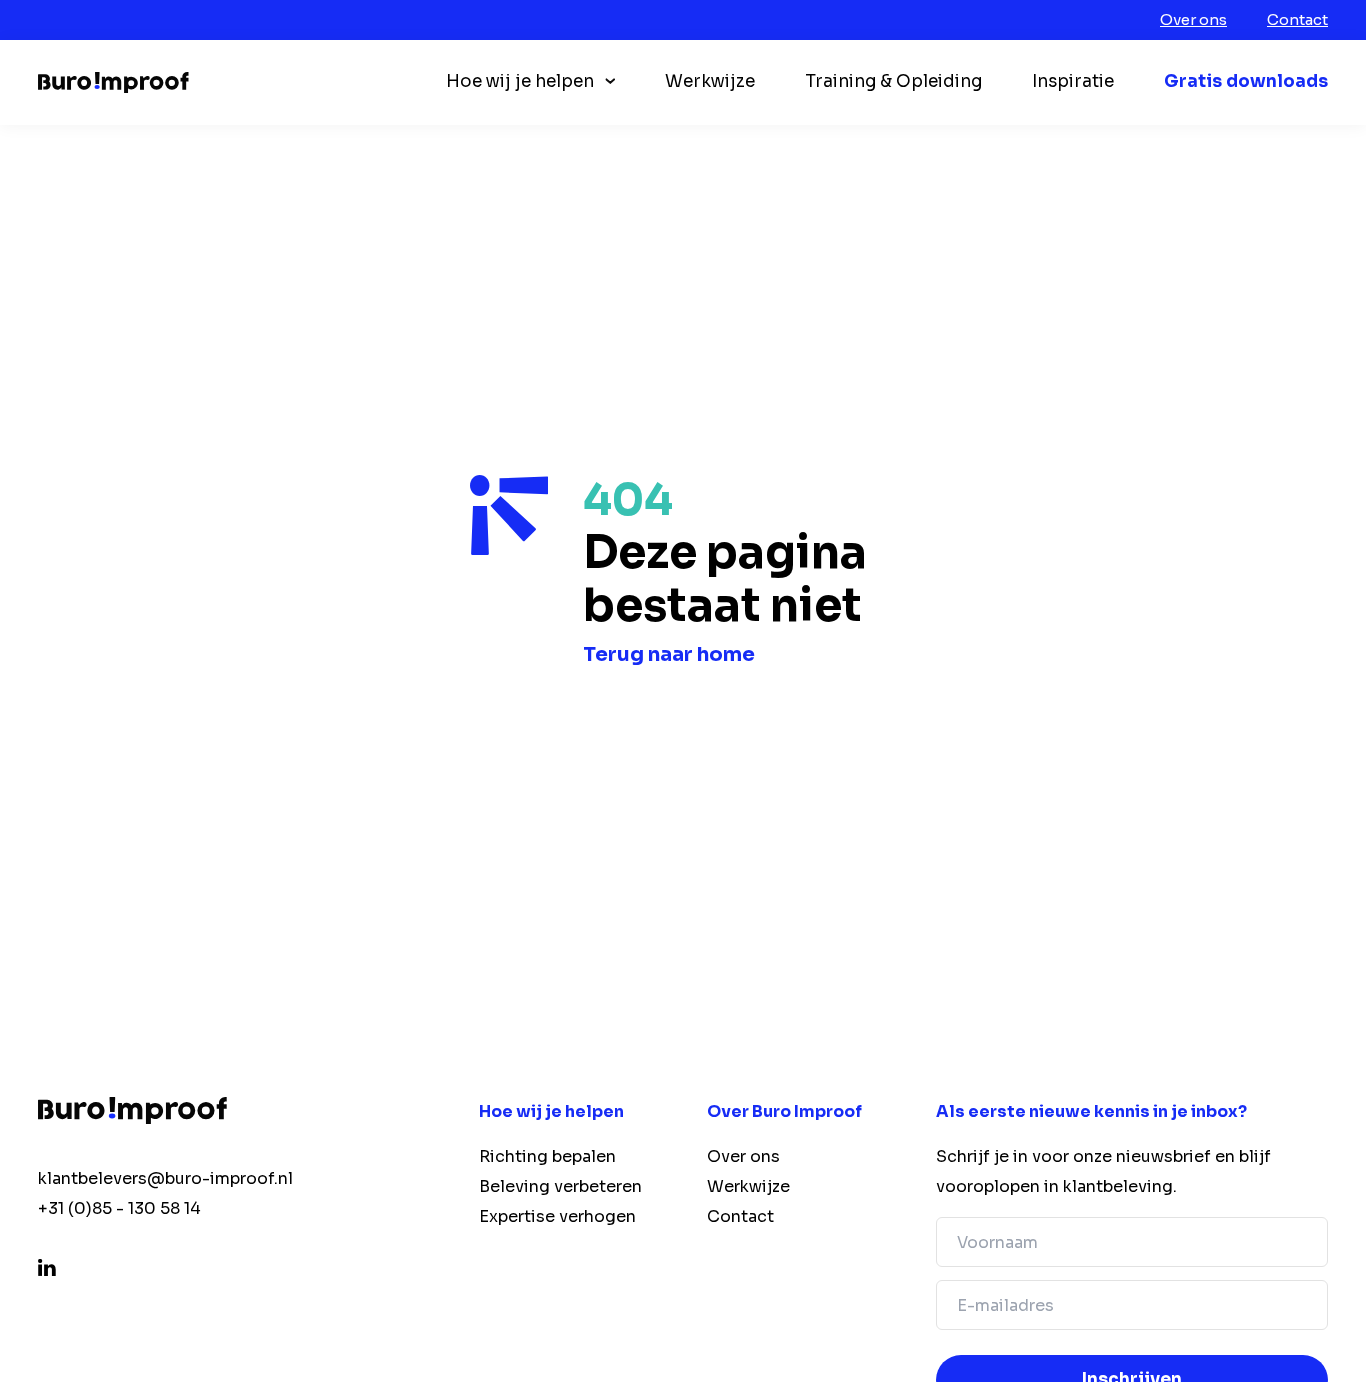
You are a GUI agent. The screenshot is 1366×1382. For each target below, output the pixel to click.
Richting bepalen (547, 1156)
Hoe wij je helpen (520, 81)
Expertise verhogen (557, 1216)
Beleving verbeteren (560, 1186)
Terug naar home (669, 654)
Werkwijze (710, 81)
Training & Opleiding (893, 81)
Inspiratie (1073, 81)
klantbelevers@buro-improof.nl (165, 1178)
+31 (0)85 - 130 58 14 (119, 1208)
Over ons (1193, 19)
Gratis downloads (1246, 81)
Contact (1297, 19)
